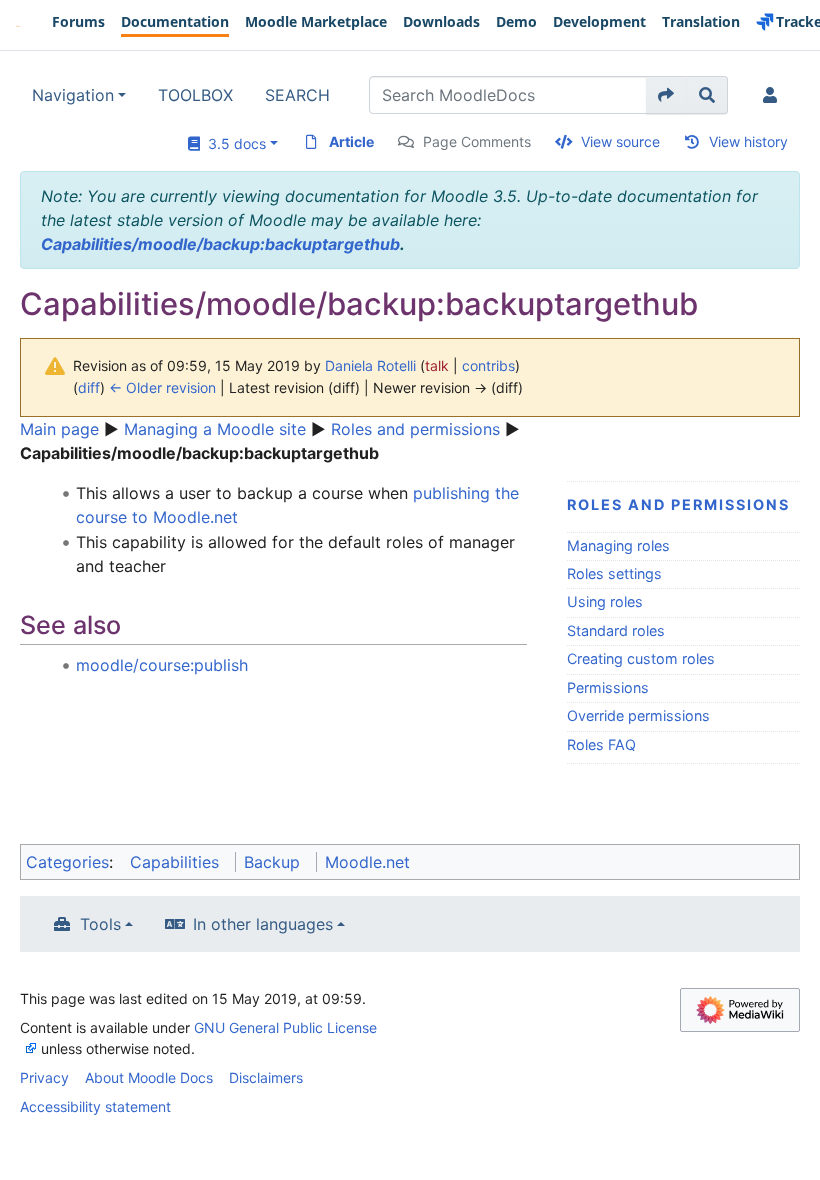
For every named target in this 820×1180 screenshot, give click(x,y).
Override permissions (638, 715)
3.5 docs (233, 143)
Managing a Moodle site (215, 429)
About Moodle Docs (149, 1077)
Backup (272, 862)
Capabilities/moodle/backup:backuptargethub (220, 244)
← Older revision (162, 387)
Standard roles (616, 630)
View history (748, 141)
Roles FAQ (601, 744)
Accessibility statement (95, 1106)
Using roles (605, 601)
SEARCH (297, 95)
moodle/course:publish (162, 665)
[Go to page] (666, 95)
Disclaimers (266, 1077)
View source (620, 141)
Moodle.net (367, 862)
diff (89, 387)
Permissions (608, 687)
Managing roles (618, 545)
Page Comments (477, 141)
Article (351, 141)
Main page (59, 429)
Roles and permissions (415, 429)
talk (437, 365)
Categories (67, 862)
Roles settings (614, 573)
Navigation (73, 95)
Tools (100, 924)
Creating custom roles (641, 658)
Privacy (44, 1077)
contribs (488, 365)
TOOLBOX (195, 95)
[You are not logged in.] (774, 95)
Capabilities (174, 862)
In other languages (263, 924)
